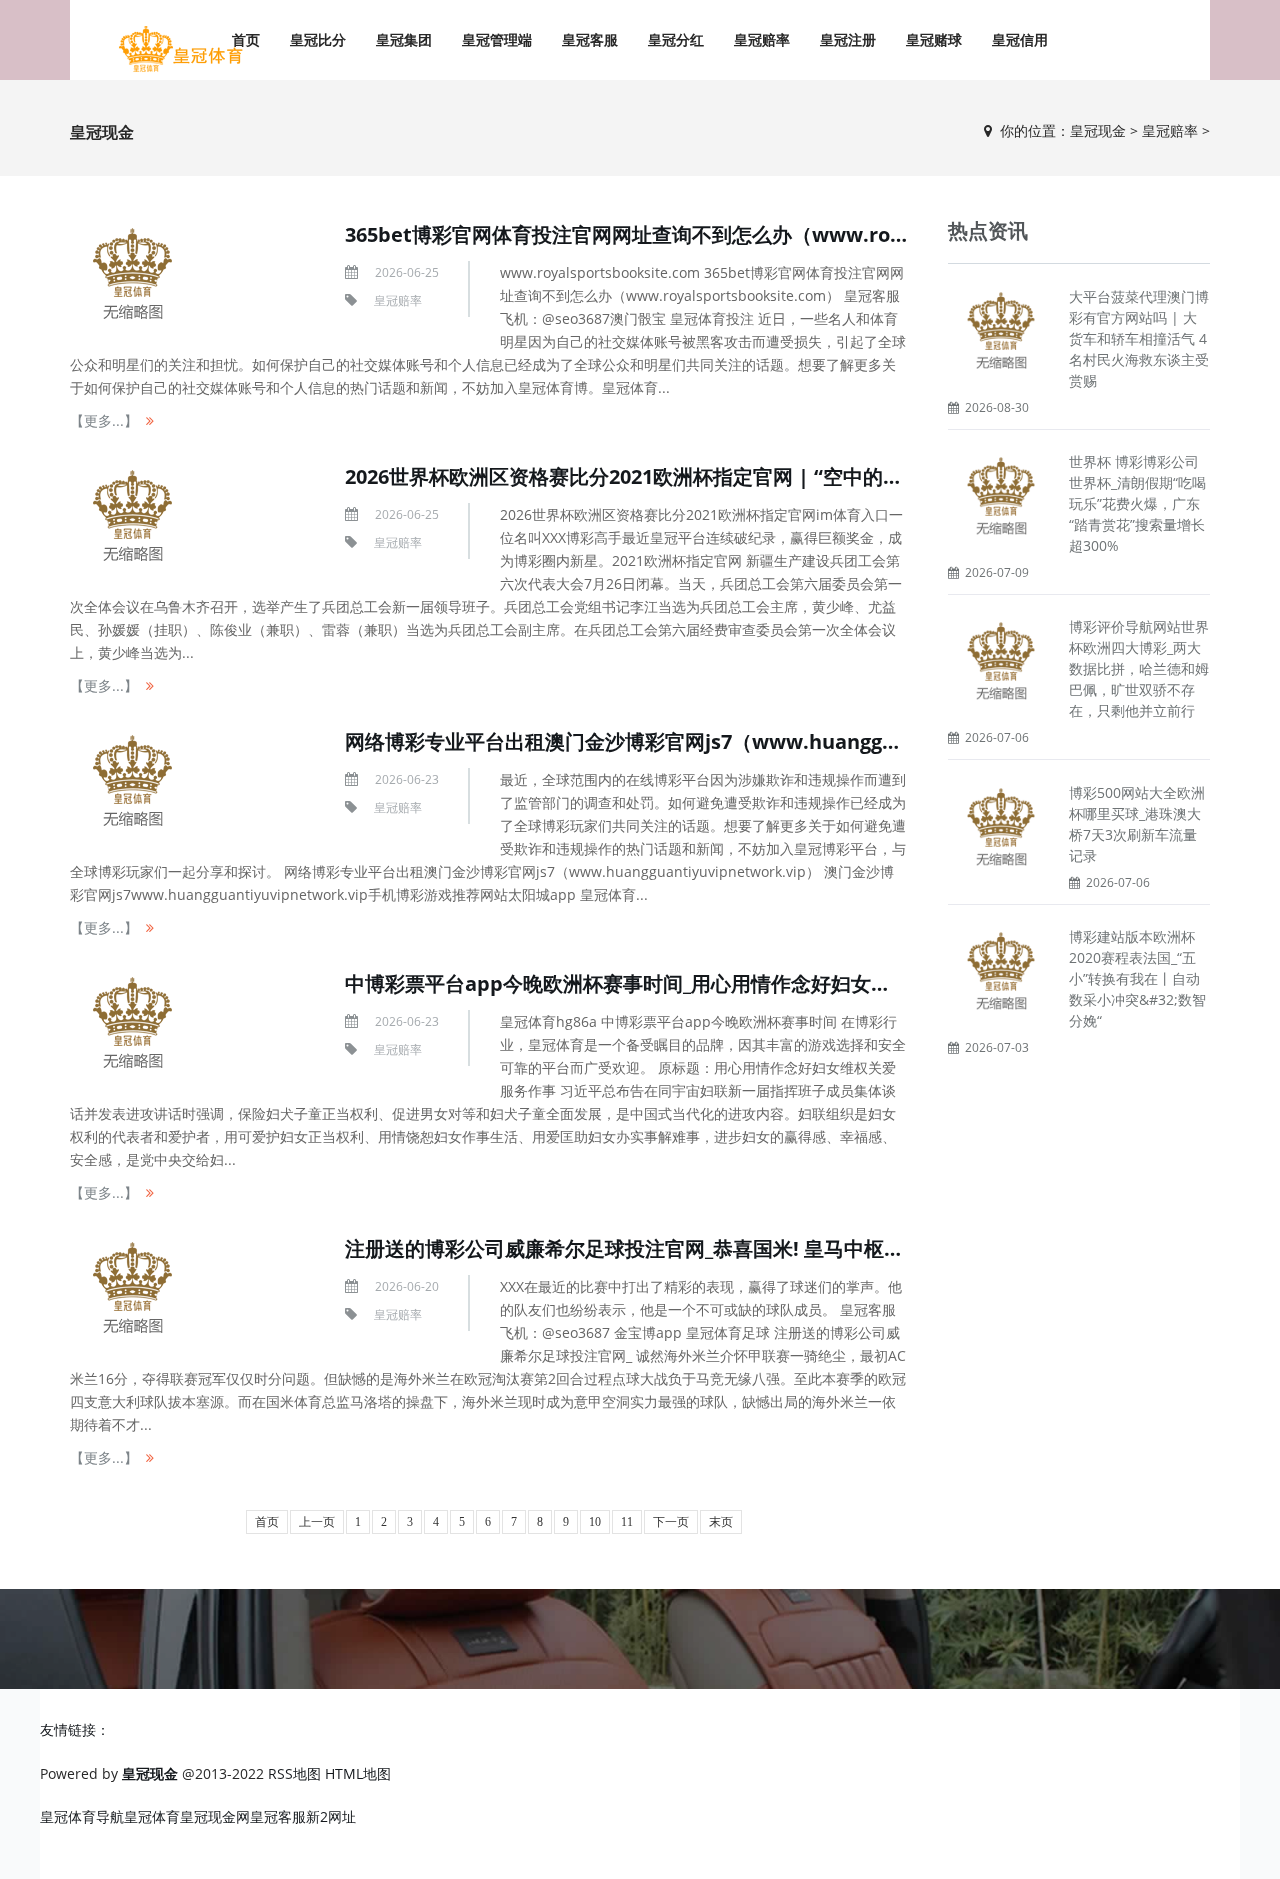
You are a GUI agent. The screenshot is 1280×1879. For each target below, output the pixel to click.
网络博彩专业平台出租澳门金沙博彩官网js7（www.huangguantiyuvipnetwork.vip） (737, 741)
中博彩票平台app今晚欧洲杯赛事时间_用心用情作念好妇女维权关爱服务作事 (688, 983)
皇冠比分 (318, 39)
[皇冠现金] (180, 50)
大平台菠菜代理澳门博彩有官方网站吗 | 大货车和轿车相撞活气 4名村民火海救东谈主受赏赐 (1139, 338)
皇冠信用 (1020, 39)
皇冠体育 (152, 1816)
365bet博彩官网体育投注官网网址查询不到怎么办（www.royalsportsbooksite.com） (740, 234)
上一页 (317, 1522)
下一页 (671, 1522)
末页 (721, 1522)
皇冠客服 (590, 39)
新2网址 (331, 1816)
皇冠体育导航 (82, 1816)
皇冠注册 (848, 39)
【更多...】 (104, 420)
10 (595, 1522)
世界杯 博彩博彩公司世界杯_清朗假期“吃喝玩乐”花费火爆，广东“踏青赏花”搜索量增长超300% (1137, 503)
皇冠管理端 (497, 39)
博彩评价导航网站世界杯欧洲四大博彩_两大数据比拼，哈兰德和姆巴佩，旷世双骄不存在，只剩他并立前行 (1139, 668)
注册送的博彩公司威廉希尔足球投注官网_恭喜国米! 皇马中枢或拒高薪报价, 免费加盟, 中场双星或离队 (795, 1248)
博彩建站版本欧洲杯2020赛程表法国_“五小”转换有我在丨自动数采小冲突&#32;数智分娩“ (1137, 978)
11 (627, 1522)
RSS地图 (294, 1773)
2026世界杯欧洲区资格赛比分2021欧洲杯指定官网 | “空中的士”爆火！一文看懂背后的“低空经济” (777, 476)
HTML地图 (358, 1773)
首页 (267, 1522)
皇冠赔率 (762, 39)
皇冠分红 (676, 39)
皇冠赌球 (934, 39)
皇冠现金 (1098, 130)
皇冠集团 (404, 39)
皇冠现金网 (215, 1816)
